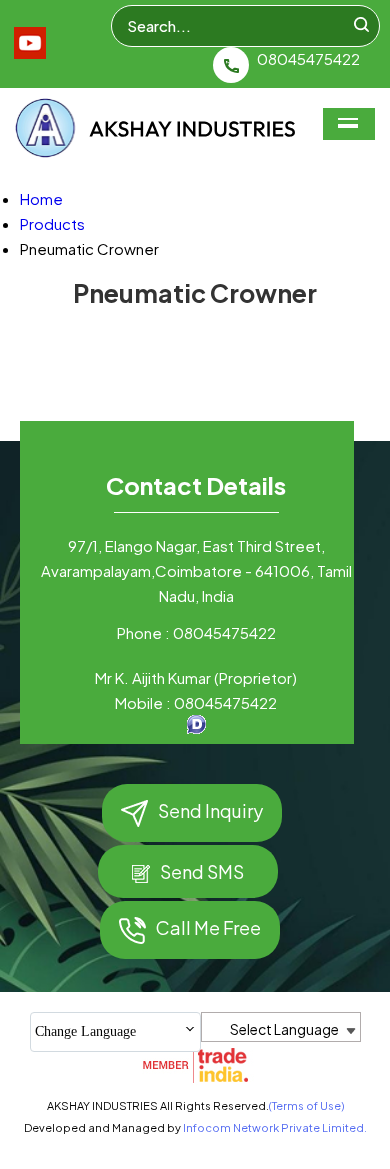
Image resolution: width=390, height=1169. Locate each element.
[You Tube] (30, 52)
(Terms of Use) (306, 1105)
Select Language (284, 1029)
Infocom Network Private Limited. (275, 1127)
